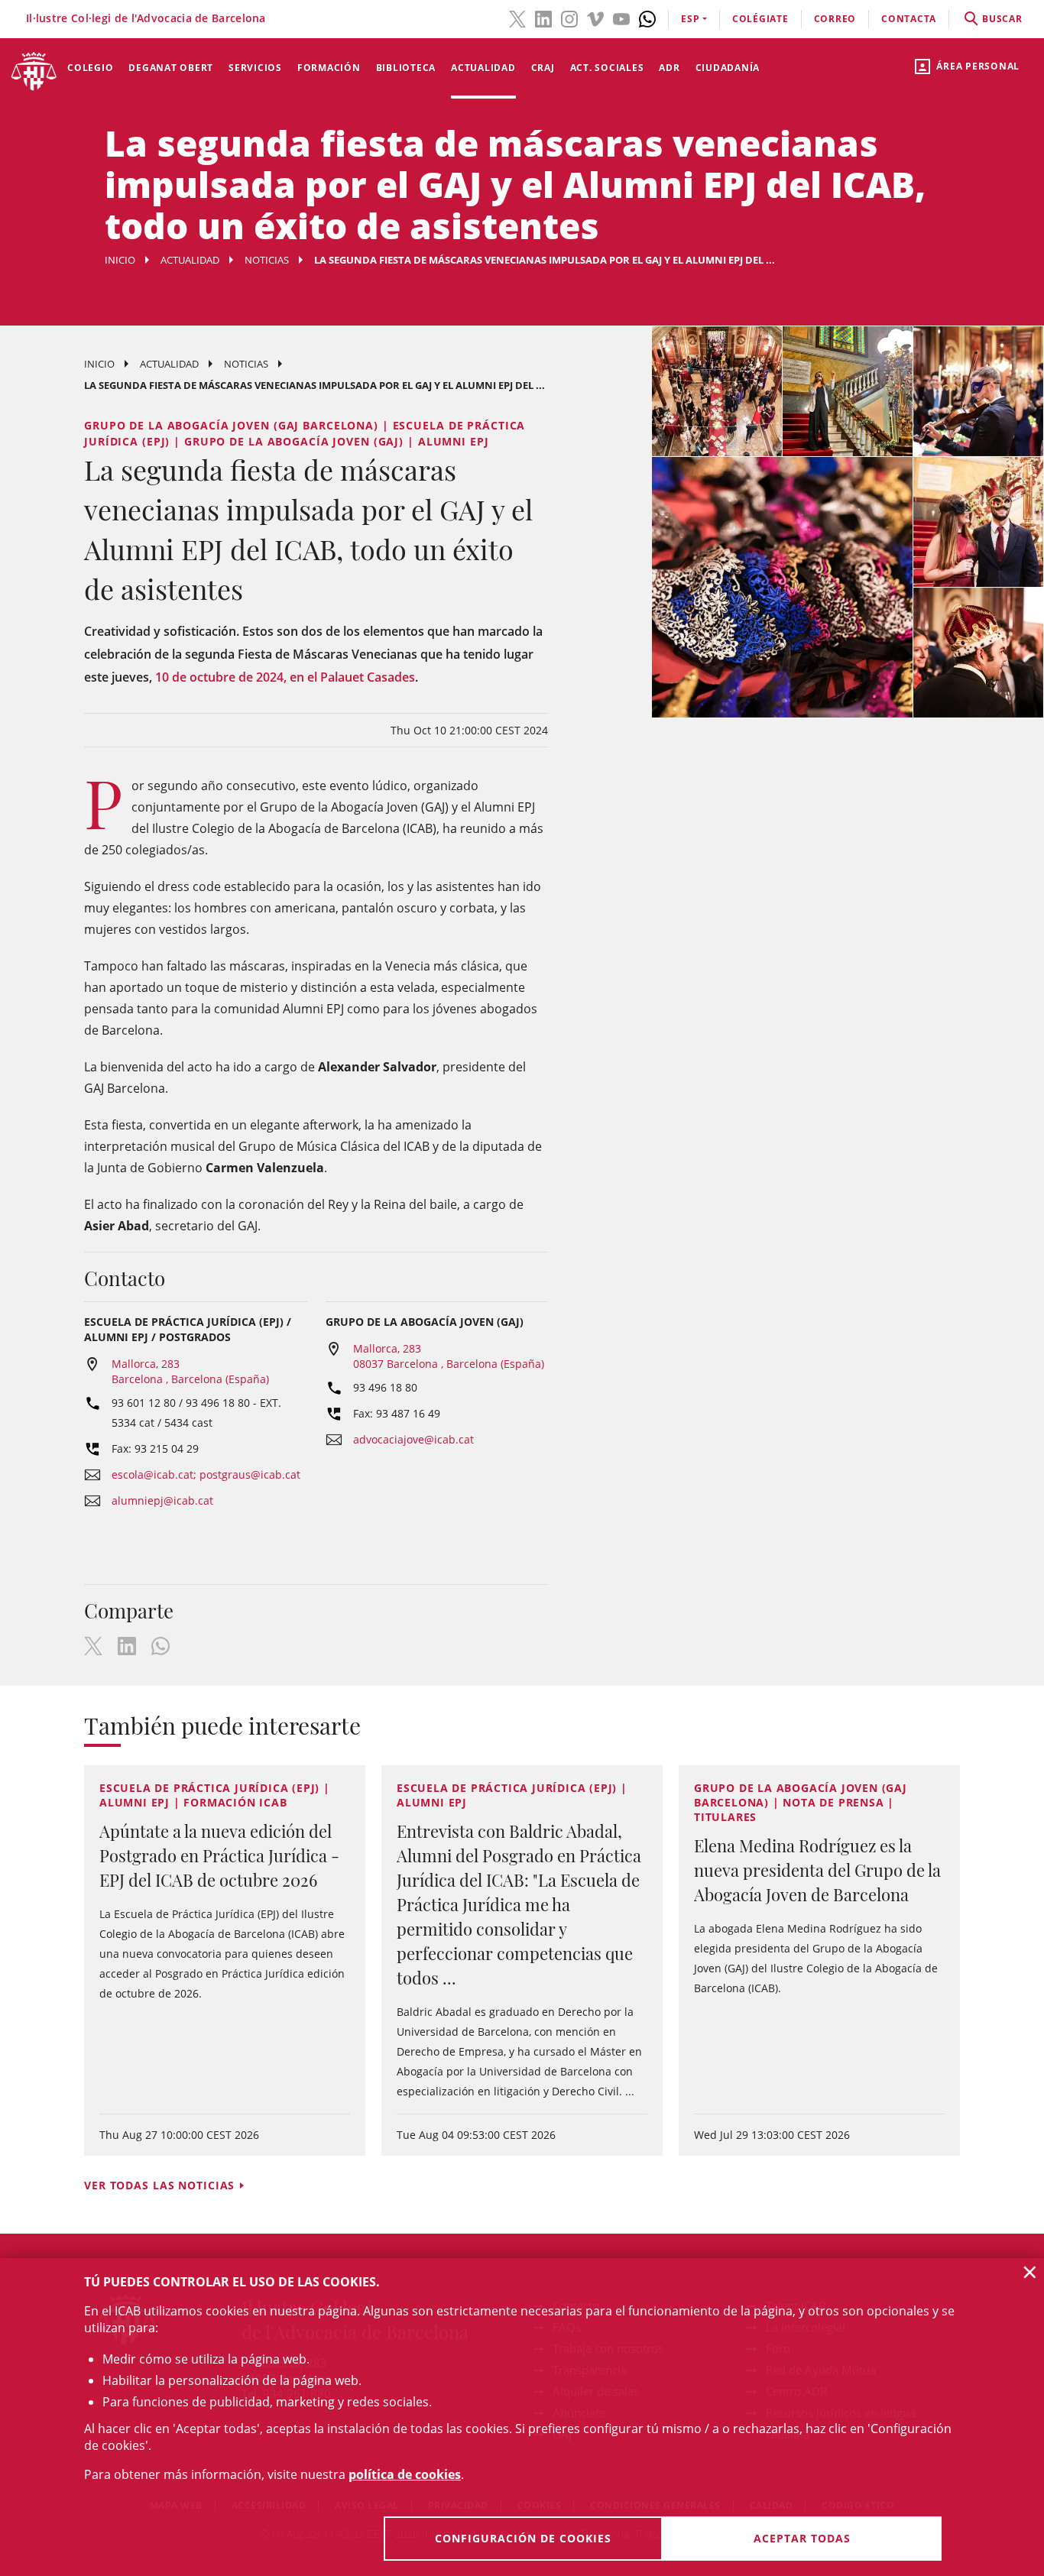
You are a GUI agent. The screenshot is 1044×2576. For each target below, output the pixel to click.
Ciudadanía (728, 68)
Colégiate (760, 19)
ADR (669, 68)
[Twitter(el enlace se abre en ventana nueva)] (517, 18)
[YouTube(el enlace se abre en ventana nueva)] (621, 18)
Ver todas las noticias (159, 2185)
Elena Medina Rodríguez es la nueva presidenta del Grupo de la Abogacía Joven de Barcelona (817, 1870)
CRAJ (543, 68)
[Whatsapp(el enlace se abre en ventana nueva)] (647, 18)
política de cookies (405, 2474)
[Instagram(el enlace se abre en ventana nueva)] (569, 18)
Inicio (120, 260)
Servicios (255, 68)
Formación (329, 68)
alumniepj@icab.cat (162, 1500)
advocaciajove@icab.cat (413, 1439)
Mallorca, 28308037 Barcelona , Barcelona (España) (449, 1356)
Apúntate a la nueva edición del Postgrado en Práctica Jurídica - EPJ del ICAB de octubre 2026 (219, 1855)
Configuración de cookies (523, 2538)
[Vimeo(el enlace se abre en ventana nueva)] (595, 18)
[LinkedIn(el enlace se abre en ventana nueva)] (543, 18)
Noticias (267, 260)
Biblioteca (406, 68)
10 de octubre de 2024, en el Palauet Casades (285, 677)
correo (835, 19)
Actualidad (483, 68)
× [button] (1030, 2272)
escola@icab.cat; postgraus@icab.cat (206, 1474)
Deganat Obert (171, 68)
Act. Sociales (607, 68)
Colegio (90, 68)
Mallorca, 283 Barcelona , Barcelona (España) (190, 1371)
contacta (909, 19)
